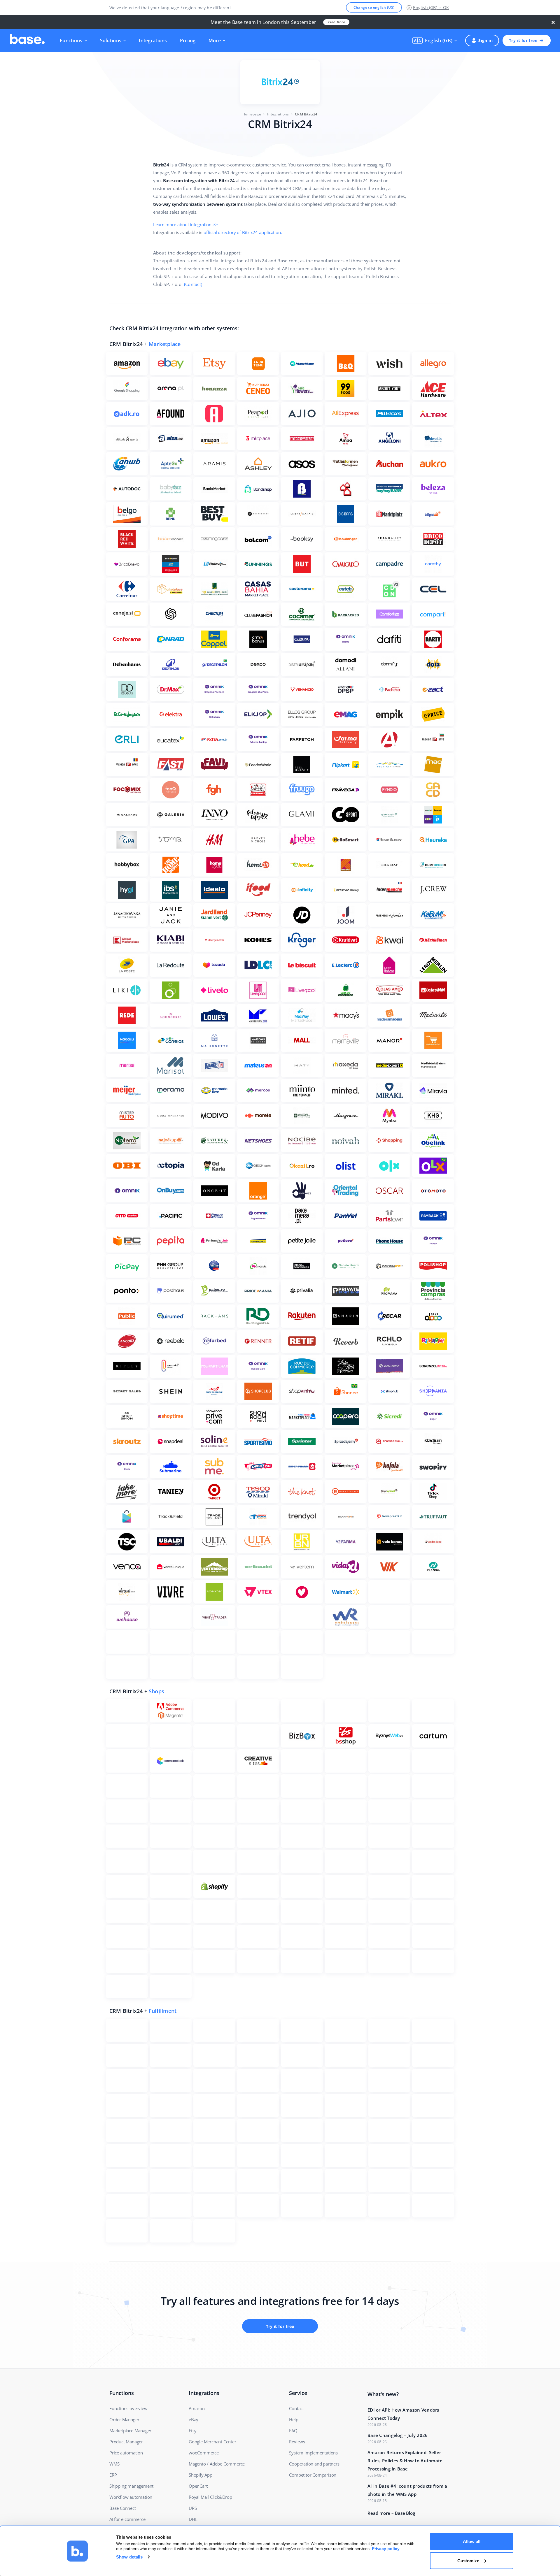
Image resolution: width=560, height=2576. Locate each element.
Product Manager (126, 2442)
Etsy (193, 2431)
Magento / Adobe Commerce (217, 2464)
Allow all (472, 2541)
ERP (113, 2475)
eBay (194, 2419)
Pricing (188, 41)
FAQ (293, 2431)
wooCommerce (204, 2453)
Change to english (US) (374, 7)
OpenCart (198, 2486)
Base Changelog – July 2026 (398, 2435)
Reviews (297, 2442)
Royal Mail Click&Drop (210, 2497)
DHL (193, 2519)
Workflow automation (131, 2497)
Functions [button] (71, 41)
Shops (156, 1691)
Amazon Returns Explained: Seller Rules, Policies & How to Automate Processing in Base (405, 2461)
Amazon (197, 2408)
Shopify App (201, 2475)
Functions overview (128, 2408)
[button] (435, 41)
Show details (129, 2557)
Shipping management (131, 2486)
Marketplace (165, 344)
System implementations (313, 2453)
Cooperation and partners (314, 2464)
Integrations (153, 41)
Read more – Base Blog (391, 2513)
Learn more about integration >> (185, 224)
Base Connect (123, 2508)
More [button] (215, 41)
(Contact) (193, 284)
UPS (193, 2508)
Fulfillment (163, 2011)
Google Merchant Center (212, 2442)
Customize (468, 2560)
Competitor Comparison (313, 2475)
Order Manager (124, 2419)
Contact (296, 2408)
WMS (114, 2464)
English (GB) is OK (431, 7)
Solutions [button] (111, 41)
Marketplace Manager (130, 2431)
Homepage (252, 114)
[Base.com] (27, 41)
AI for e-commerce (127, 2519)
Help (294, 2419)
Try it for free (523, 40)
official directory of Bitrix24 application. (243, 232)
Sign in (485, 40)
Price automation (126, 2453)
